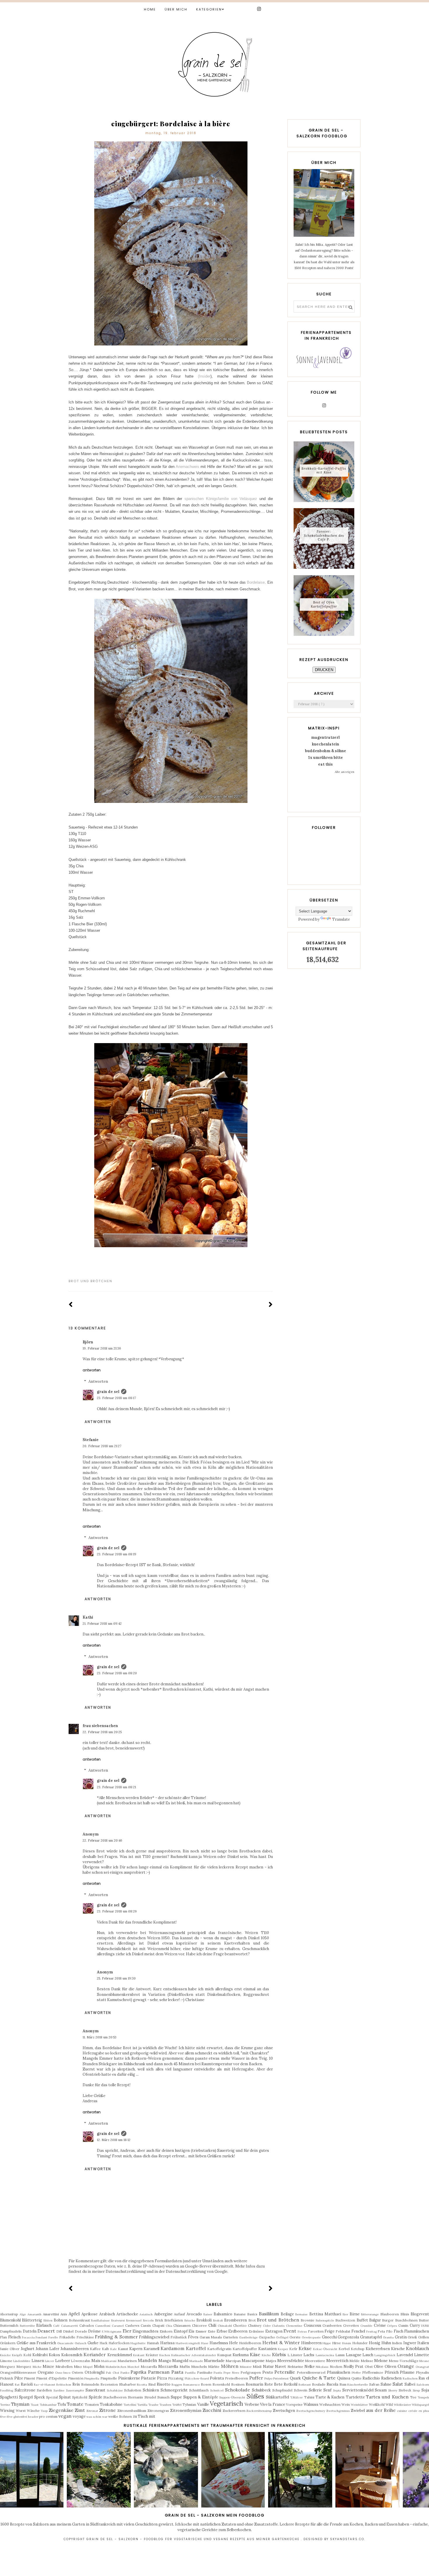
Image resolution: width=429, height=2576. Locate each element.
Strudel (150, 2397)
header (33, 2417)
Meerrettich (337, 2361)
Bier (345, 2314)
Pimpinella (92, 2378)
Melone (381, 2361)
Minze (48, 2367)
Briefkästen (174, 2320)
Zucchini (212, 2410)
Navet (280, 2367)
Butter (424, 2320)
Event (290, 2331)
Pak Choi (113, 2373)
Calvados (87, 2325)
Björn (88, 1342)
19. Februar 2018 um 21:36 (102, 1348)
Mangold (180, 2361)
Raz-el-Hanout (45, 2385)
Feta (381, 2331)
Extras (302, 2332)
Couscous (313, 2325)
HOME (150, 9)
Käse (255, 2354)
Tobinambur (48, 2405)
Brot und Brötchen (90, 1281)
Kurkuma (241, 2355)
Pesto (268, 2372)
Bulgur (375, 2320)
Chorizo (240, 2325)
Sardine (59, 2390)
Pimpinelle (109, 2378)
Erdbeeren (238, 2331)
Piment (29, 2378)
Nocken (336, 2367)
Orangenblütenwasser (18, 2372)
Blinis (405, 2314)
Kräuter (152, 2355)
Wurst (21, 2411)
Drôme (94, 2331)
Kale (114, 2349)
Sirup (416, 2390)
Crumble (366, 2326)
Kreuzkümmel (120, 2355)
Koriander (95, 2354)
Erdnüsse (256, 2331)
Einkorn (166, 2331)
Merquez (24, 2367)
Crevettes (351, 2325)
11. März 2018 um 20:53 (100, 2037)
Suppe (176, 2397)
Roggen (177, 2385)
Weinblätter (359, 2405)
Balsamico (223, 2314)
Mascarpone (253, 2361)
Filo (389, 2331)
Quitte (356, 2378)
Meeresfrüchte (291, 2361)
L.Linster (295, 2355)
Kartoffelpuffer (245, 2349)
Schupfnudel (282, 2390)
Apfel (74, 2314)
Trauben (165, 2405)
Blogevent (420, 2314)
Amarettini (51, 2314)
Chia (169, 2326)
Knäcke (5, 2355)
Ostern (77, 2372)
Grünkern (8, 2343)
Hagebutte (138, 2343)
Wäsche (33, 2411)
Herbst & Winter (281, 2342)
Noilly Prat (353, 2367)
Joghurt (28, 2349)
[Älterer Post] (271, 1305)
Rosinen (238, 2384)
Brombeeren (236, 2320)
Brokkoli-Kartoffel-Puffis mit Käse (324, 470)
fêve (10, 2417)
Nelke (309, 2367)
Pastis (218, 2373)
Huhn (386, 2343)
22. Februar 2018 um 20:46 (102, 1840)
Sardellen (44, 2390)
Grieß (412, 2337)
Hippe (327, 2343)
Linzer (49, 2361)
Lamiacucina (325, 2355)
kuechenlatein (326, 744)
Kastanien (267, 2349)
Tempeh (423, 2397)
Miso (78, 2367)
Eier (127, 2331)
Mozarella (149, 2367)
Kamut (123, 2349)
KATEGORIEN (209, 9)
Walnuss (311, 2404)
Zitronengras (158, 2411)
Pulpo (268, 2378)
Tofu (62, 2404)
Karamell (151, 2349)
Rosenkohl (221, 2384)
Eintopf (181, 2331)
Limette (422, 2355)
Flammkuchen (417, 2331)
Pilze (19, 2378)
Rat (17, 2385)
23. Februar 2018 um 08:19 (117, 1554)
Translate (341, 919)
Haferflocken (119, 2343)
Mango (165, 2361)
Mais (96, 2361)
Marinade (196, 2361)
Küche (266, 2355)
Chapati (158, 2325)
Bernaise (301, 2314)
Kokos (54, 2355)
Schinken (151, 2390)
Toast (35, 2405)
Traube (153, 2405)
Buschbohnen (406, 2320)
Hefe (233, 2343)
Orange (406, 2366)
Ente (212, 2331)
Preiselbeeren (237, 2378)
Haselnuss (219, 2343)
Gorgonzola (348, 2337)
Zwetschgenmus (338, 2411)
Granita (388, 2337)
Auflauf (179, 2314)
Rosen (206, 2384)
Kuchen (165, 2355)
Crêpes (392, 2326)
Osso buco (63, 2373)
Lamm (340, 2355)
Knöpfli (17, 2355)
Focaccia (28, 2337)
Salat (398, 2384)
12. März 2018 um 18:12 (114, 2140)
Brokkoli (204, 2320)
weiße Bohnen (120, 2416)
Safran (374, 2384)
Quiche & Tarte (319, 2378)
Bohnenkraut (79, 2320)
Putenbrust (281, 2378)
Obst (369, 2367)
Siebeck (405, 2390)
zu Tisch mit (144, 2416)
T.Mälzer (296, 2397)
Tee (413, 2397)
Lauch (368, 2355)
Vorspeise (294, 2404)
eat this (325, 764)
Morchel (133, 2367)
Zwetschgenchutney (311, 2411)
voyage (79, 2416)
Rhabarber (128, 2384)
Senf (327, 2390)
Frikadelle (67, 2337)
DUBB (425, 2326)
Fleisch (14, 2337)
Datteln (30, 2331)
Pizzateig (176, 2378)
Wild (389, 2404)
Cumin (403, 2325)
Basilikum (269, 2314)
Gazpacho (267, 2337)
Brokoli (218, 2320)
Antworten (92, 1370)
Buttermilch (9, 2325)
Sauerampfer (75, 2390)
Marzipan (233, 2361)
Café (56, 2326)
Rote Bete (273, 2384)
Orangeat (422, 2367)
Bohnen (61, 2320)
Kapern (136, 2349)
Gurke (93, 2343)
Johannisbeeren (75, 2349)
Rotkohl (291, 2384)
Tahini (309, 2397)
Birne (355, 2314)
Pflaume (407, 2372)
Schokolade (238, 2390)
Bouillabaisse (100, 2320)
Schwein (301, 2390)
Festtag (372, 2332)
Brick (159, 2320)
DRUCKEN (324, 670)
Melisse (367, 2361)
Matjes (271, 2361)
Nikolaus (322, 2367)
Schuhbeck (261, 2390)
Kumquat (224, 2355)
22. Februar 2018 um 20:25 (102, 1732)
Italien (423, 2343)
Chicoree (199, 2325)
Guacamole (65, 2343)
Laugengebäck (385, 2355)
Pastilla (190, 2373)
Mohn (99, 2367)
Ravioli (27, 2384)
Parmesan (159, 2372)
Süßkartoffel (277, 2397)
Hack (103, 2343)
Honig (375, 2343)
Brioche (190, 2320)
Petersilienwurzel (311, 2372)
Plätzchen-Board (197, 2378)
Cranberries (332, 2325)
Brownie (307, 2320)
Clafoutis (278, 2326)
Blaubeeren (390, 2314)
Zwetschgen (284, 2411)
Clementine (294, 2326)
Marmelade (214, 2361)
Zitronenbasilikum (132, 2411)
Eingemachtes (145, 2331)
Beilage (287, 2314)
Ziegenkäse (61, 2410)
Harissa (167, 2343)
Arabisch (107, 2314)
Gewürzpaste (311, 2337)
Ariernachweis (188, 467)
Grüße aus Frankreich (36, 2343)
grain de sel (108, 1392)
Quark (295, 2378)
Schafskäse (115, 2390)
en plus (424, 2411)
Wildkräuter (402, 2405)
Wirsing (7, 2411)
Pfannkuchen (339, 2372)
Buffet (362, 2320)
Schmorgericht (174, 2390)
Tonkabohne (111, 2404)
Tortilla (142, 2405)
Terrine (5, 2405)
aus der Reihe (381, 2410)
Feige (329, 2331)
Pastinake (205, 2372)
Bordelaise (256, 582)
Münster (246, 2367)
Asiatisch (146, 2314)
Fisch (399, 2331)
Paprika (138, 2372)
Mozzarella (168, 2367)
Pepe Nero (231, 2373)
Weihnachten (330, 2404)
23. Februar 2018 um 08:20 (117, 1673)
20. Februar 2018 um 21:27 (102, 1446)
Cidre (267, 2326)
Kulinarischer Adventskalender (194, 2355)
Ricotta (142, 2385)
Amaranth (34, 2314)
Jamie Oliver (10, 2349)
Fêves (193, 2337)
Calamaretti (69, 2326)
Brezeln (148, 2320)
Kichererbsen (378, 2349)
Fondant (41, 2337)
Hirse (336, 2343)
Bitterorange (370, 2314)
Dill (59, 2331)
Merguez (8, 2367)
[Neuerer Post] (71, 1305)
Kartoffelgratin (219, 2349)
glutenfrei (20, 2417)
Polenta (217, 2378)
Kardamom (172, 2348)
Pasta (177, 2372)
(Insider (204, 376)
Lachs (309, 2355)
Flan (4, 2337)
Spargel (26, 2397)
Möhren (230, 2366)
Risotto (164, 2384)
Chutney (255, 2325)
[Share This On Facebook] (253, 1281)
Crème (380, 2325)
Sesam (381, 2390)
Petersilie (285, 2372)
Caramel (118, 2326)
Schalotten (133, 2390)
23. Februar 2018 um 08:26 (117, 1911)
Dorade (81, 2331)
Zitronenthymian (186, 2411)
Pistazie (148, 2378)
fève (3, 2417)
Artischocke (127, 2314)
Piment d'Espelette (52, 2378)
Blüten (48, 2320)
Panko (125, 2373)
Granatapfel (371, 2337)
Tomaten (92, 2404)
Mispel (88, 2367)
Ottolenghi (95, 2372)
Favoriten (316, 2331)
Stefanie (91, 1440)
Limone (6, 2361)
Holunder (360, 2343)
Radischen (410, 2378)
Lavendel (405, 2355)
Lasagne (354, 2355)
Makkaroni (109, 2361)
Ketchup (358, 2349)
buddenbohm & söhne (326, 751)
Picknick (7, 2378)
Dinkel (68, 2331)
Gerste (295, 2337)
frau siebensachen (100, 1726)
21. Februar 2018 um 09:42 (102, 1624)
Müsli (257, 2367)
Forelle (53, 2337)
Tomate (75, 2404)
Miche (37, 2367)
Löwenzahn (81, 2361)
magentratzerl (325, 737)
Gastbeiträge (248, 2337)
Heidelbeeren (250, 2343)
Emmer (201, 2331)
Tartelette (355, 2397)
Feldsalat (343, 2331)
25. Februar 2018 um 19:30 (116, 1978)
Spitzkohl (80, 2397)
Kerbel (344, 2349)
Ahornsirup (9, 2314)
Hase (205, 2343)
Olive (379, 2367)
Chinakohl (225, 2326)
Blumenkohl (10, 2320)
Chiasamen (182, 2325)
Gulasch (81, 2343)
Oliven (390, 2367)
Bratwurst (118, 2320)
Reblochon (64, 2385)
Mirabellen (64, 2367)
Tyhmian (189, 2404)
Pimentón (76, 2378)
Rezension (109, 2384)
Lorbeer (63, 2361)
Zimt (80, 2410)
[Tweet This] (261, 1281)
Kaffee (95, 2349)
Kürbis (279, 2354)
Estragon (274, 2331)
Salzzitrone (25, 2390)
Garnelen (230, 2337)
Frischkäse (85, 2337)
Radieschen (391, 2378)
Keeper (283, 2349)
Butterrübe (27, 2326)
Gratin (401, 2337)
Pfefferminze (373, 2372)
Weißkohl (377, 2404)
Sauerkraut (95, 2390)
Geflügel (282, 2337)
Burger (388, 2320)
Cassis (146, 2325)
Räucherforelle (358, 2385)
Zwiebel (358, 2411)
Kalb (105, 2349)
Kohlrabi (40, 2355)
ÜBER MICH (176, 9)
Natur (268, 2367)
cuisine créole (407, 2411)
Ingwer (410, 2343)
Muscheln (199, 2367)
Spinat (65, 2397)
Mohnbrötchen (116, 2367)
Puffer (256, 2378)
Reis (76, 2384)
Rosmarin (254, 2384)
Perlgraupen (251, 2372)
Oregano (46, 2372)
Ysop (44, 2411)
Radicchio (371, 2378)
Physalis (422, 2372)
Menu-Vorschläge (404, 2361)
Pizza (162, 2378)
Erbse (222, 2331)
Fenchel (358, 2331)
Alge (23, 2314)
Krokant (139, 2355)
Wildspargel (420, 2405)
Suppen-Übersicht (232, 2397)
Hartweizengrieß (188, 2343)
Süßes (255, 2396)
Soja (425, 2390)
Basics (252, 2314)
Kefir (293, 2349)
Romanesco (191, 2385)
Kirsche (398, 2349)
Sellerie (315, 2390)
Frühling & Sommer (116, 2337)
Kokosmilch (72, 2355)
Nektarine (295, 2367)
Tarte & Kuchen (330, 2397)
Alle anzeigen (345, 772)
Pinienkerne (129, 2378)
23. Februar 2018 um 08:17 (116, 1398)
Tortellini (130, 2405)
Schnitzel (217, 2390)
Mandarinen (127, 2361)
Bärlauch (44, 2325)
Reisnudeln (90, 2384)
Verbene (252, 2404)
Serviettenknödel (358, 2390)
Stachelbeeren (115, 2397)
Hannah (153, 2343)
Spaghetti (9, 2397)
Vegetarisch (226, 2404)
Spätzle (95, 2397)
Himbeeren (311, 2343)
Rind (152, 2384)
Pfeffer (356, 2373)
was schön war (97, 2417)
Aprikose (89, 2314)
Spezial (52, 2397)
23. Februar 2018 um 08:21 (116, 1787)
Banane (240, 2314)
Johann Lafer (47, 2349)
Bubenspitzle (325, 2320)
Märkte (214, 2367)
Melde (354, 2361)
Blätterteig (32, 2320)
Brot (252, 2320)
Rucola (332, 2384)
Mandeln (147, 2360)
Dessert (46, 2331)
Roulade (319, 2384)
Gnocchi (329, 2337)
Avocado (194, 2314)
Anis (64, 2314)
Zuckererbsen (234, 2411)
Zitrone (108, 2410)
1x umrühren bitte (326, 758)
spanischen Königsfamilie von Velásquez (221, 499)
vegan (65, 2416)
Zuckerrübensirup (259, 2411)
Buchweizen (345, 2320)
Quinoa (344, 2378)
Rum (343, 2384)
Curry (415, 2325)
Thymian (20, 2404)
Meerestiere (315, 2361)
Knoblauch (417, 2348)
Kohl (27, 2355)
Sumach (163, 2397)
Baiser (208, 2314)
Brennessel (134, 2320)
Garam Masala (211, 2337)
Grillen (424, 2337)
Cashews (132, 2325)
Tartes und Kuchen (387, 2397)
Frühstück (179, 2337)
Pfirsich (392, 2372)
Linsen (38, 2361)
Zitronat (92, 2411)
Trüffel (177, 2405)
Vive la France (272, 2404)
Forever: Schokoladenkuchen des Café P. (324, 535)
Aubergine (163, 2314)
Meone (424, 2361)
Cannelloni (103, 2326)
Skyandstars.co (347, 2539)
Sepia (337, 2390)
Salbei (410, 2384)
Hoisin (347, 2343)
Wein (346, 2404)
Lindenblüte (22, 2361)
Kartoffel (196, 2348)
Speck (40, 2397)
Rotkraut (305, 2385)
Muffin (185, 2367)
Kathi (88, 1617)
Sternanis (135, 2397)
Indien (397, 2343)
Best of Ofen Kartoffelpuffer (324, 604)
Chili (212, 2325)
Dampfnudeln (11, 2331)
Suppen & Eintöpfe (201, 2397)
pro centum (48, 2416)
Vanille (203, 2404)
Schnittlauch (199, 2390)
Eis (191, 2331)
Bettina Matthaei (325, 2314)
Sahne (386, 2384)
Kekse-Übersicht (325, 2349)
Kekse (305, 2348)
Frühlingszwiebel (154, 2337)
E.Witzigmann (112, 2332)
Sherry (393, 2390)
